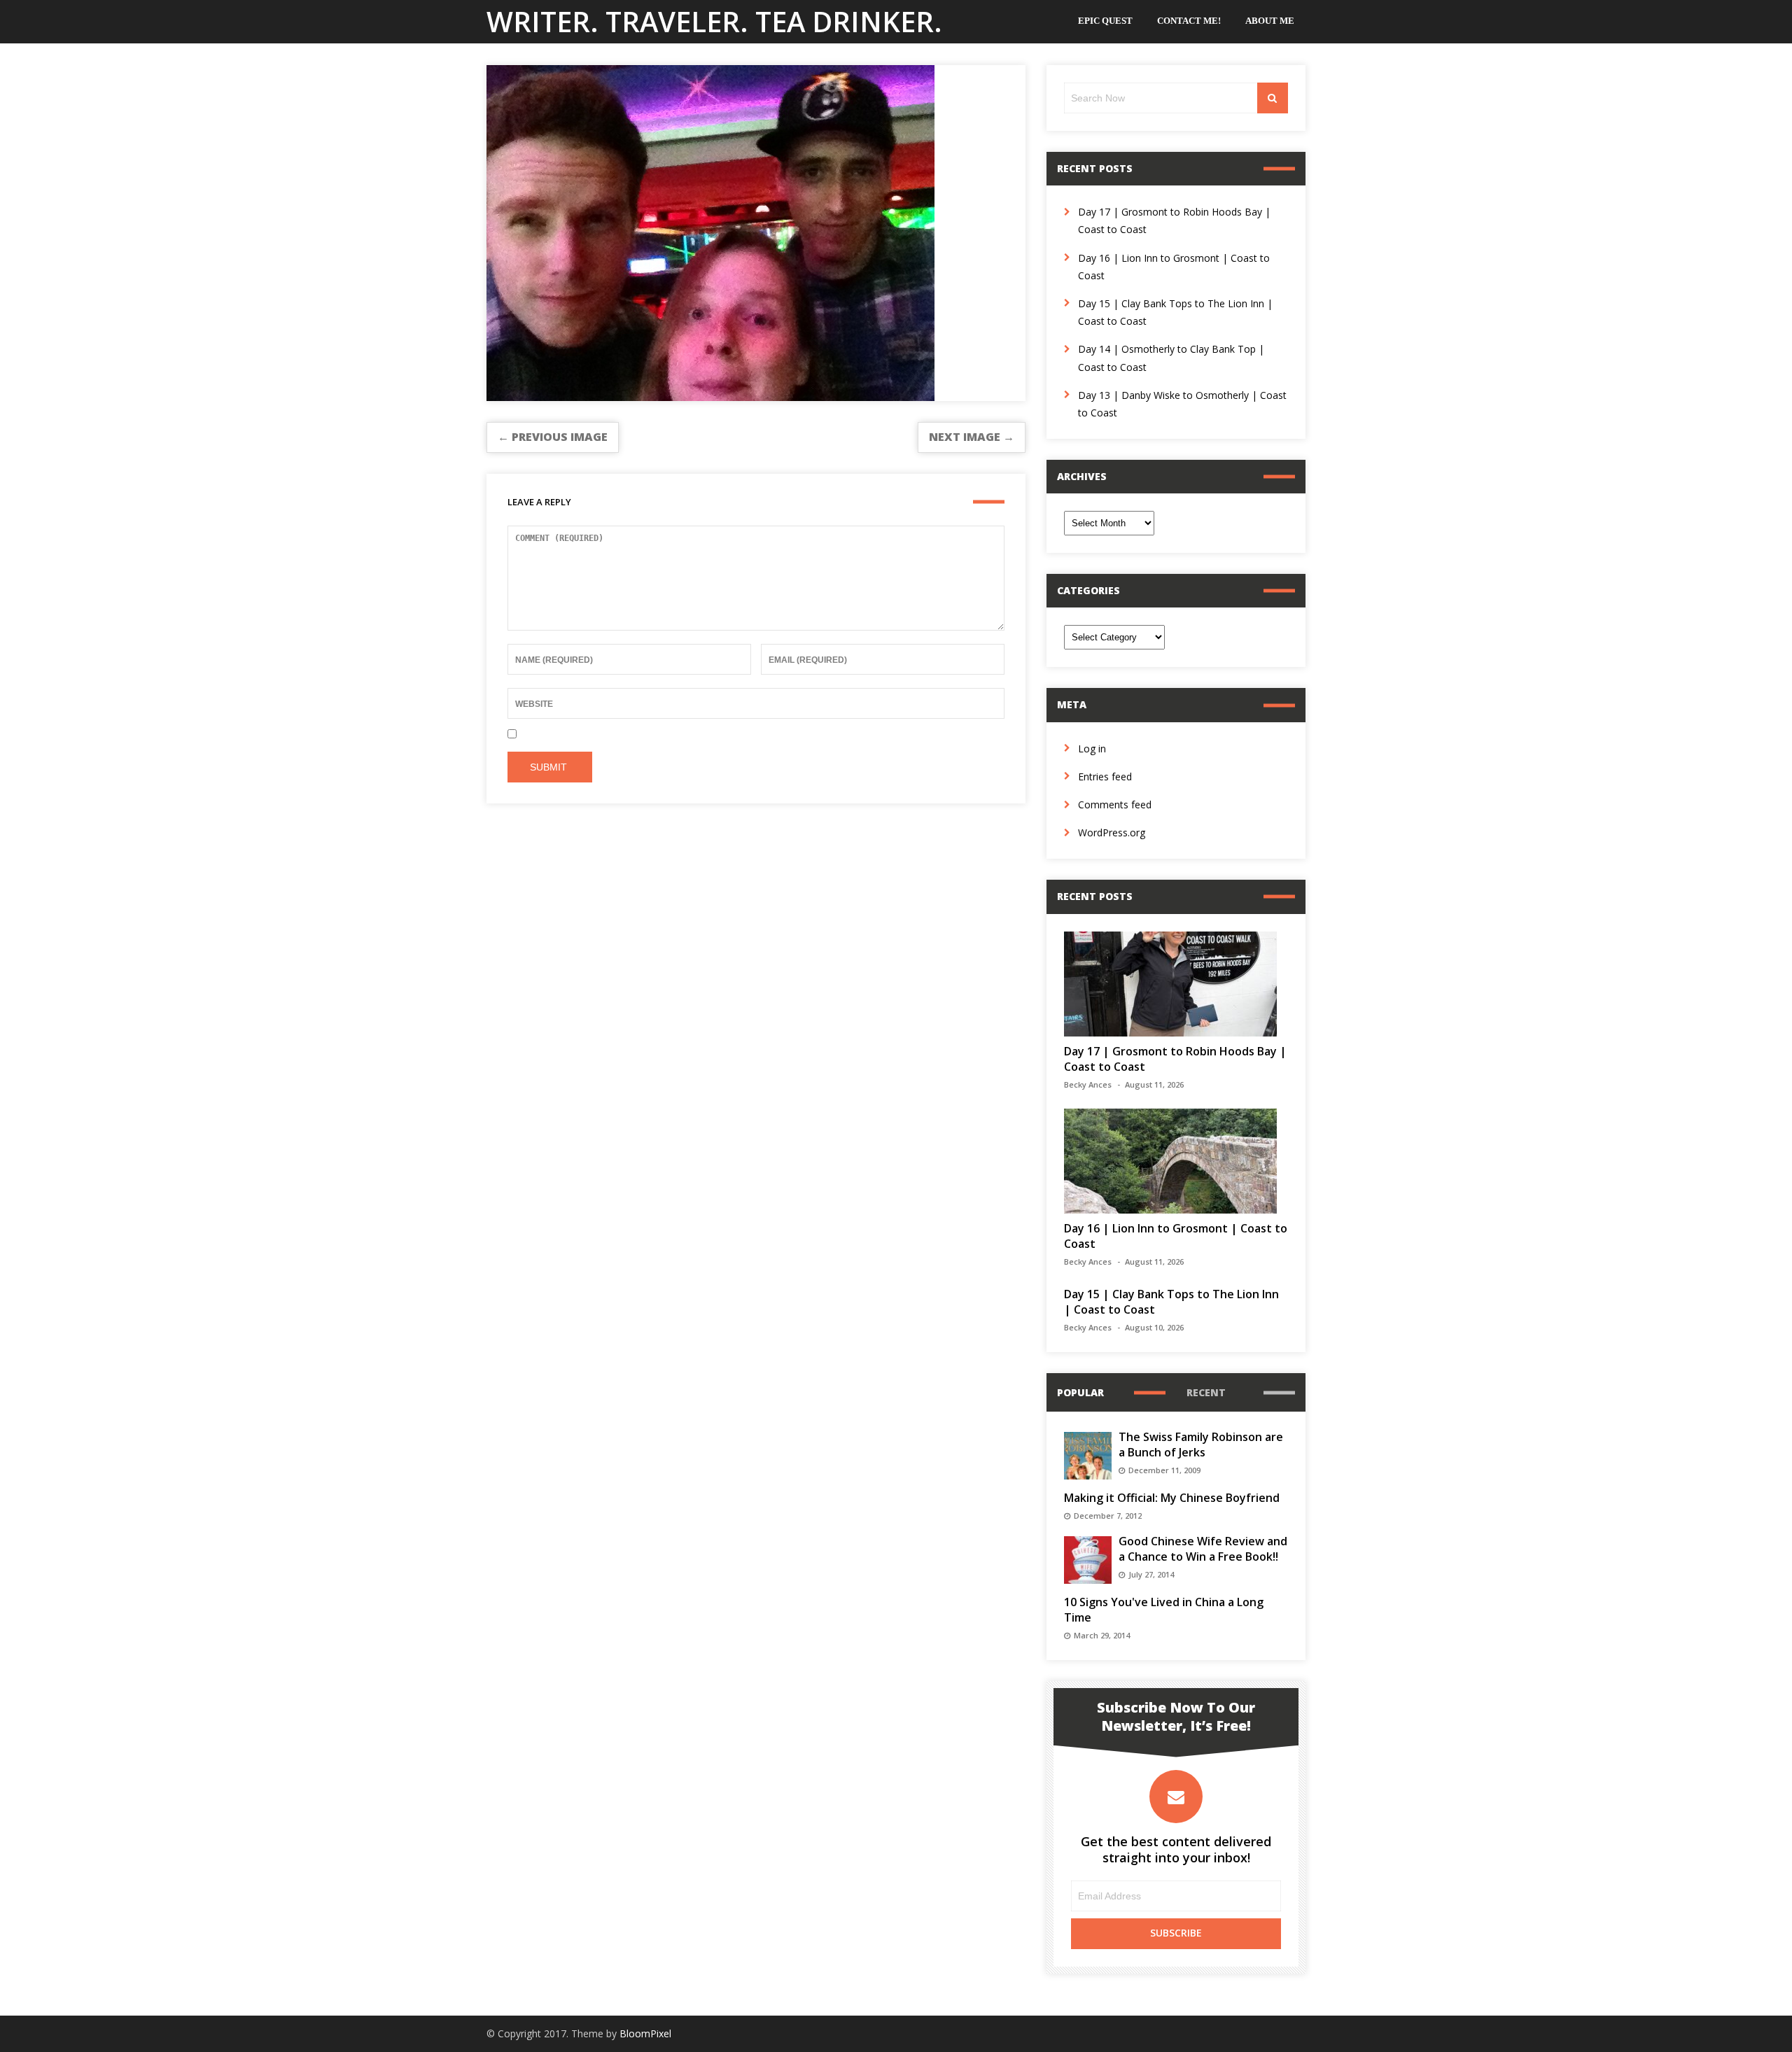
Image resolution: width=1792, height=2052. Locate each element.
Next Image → (972, 437)
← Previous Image (553, 437)
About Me (1270, 21)
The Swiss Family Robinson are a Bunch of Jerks (1201, 1445)
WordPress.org (1112, 832)
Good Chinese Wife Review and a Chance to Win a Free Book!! (1203, 1549)
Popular (1080, 1392)
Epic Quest (1105, 21)
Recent (1206, 1392)
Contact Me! (1189, 21)
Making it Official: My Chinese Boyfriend (1172, 1498)
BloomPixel (645, 2033)
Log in (1092, 749)
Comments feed (1115, 804)
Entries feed (1105, 776)
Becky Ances (1088, 1084)
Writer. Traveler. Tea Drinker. (714, 21)
